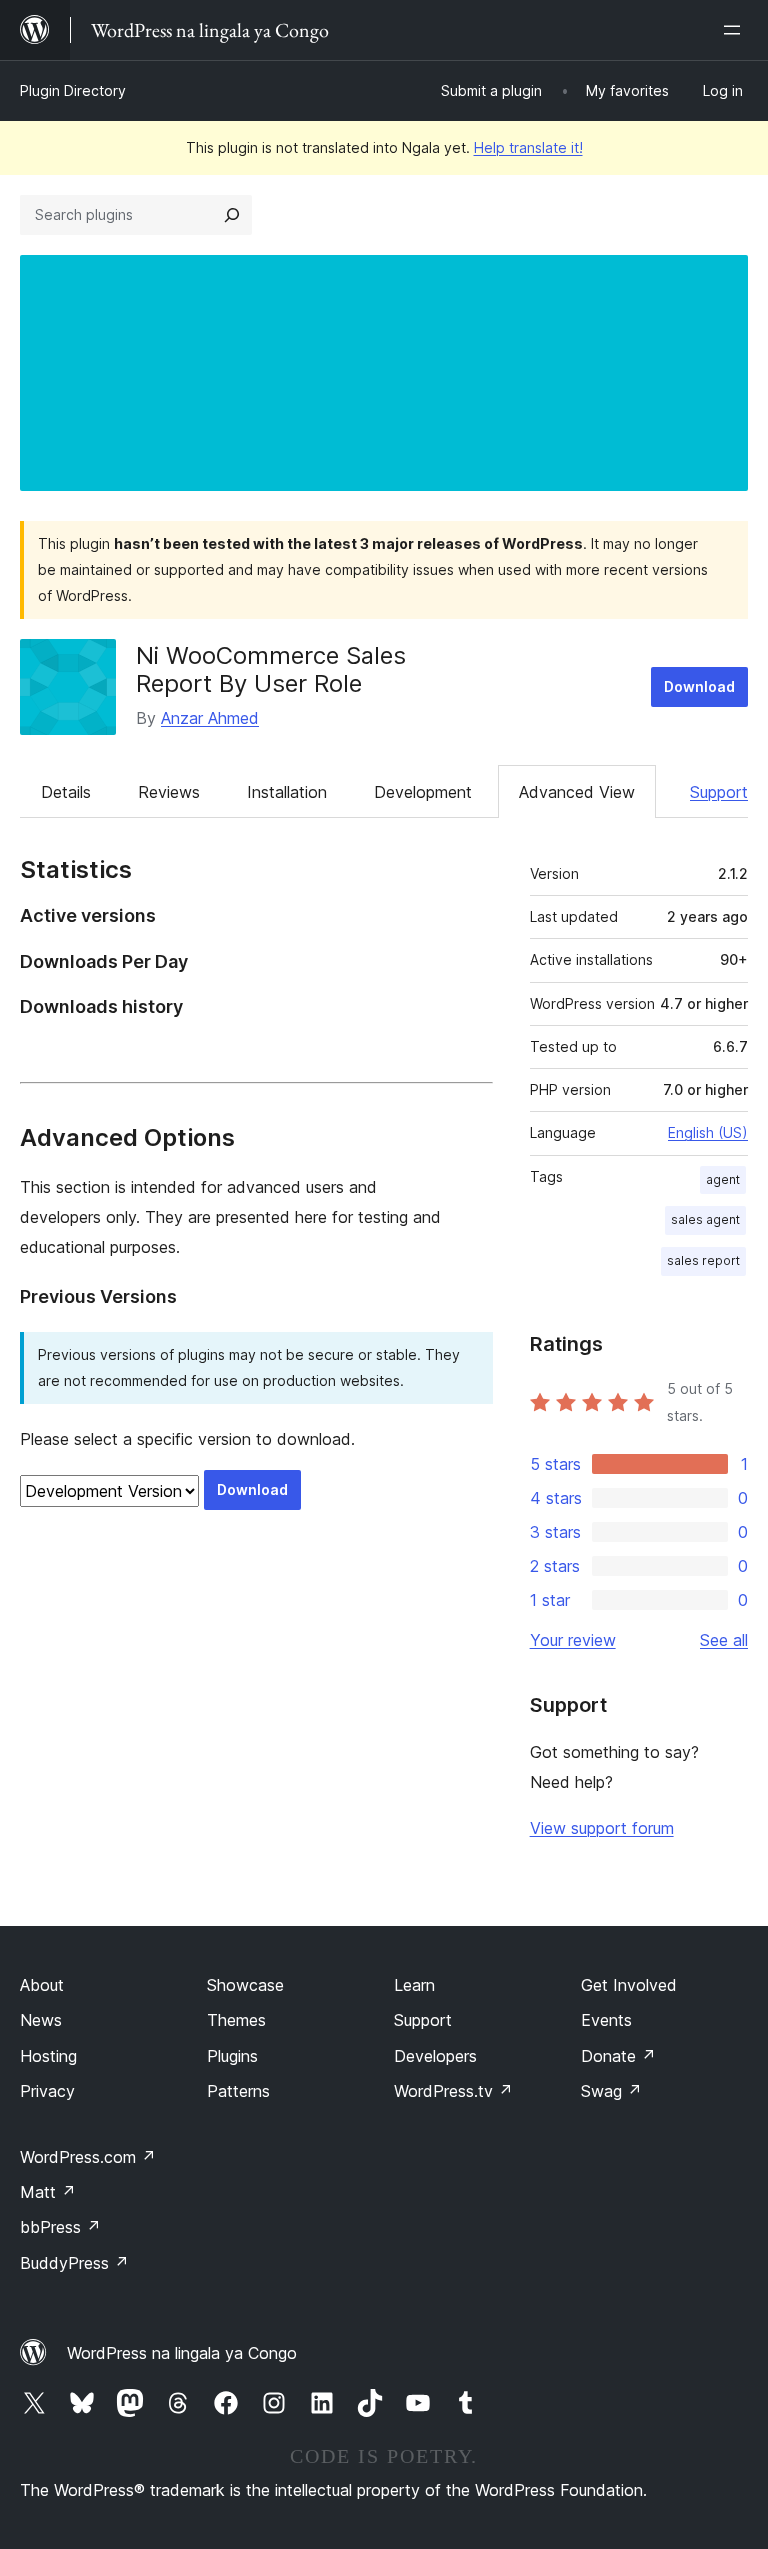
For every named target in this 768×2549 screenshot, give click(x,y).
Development (423, 792)
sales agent (705, 1219)
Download (699, 686)
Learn (414, 1985)
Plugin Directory (73, 90)
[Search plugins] (232, 215)
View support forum (602, 1828)
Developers (435, 2056)
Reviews (169, 792)
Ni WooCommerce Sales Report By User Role (271, 670)
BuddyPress (74, 2263)
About (42, 1985)
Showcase (245, 1985)
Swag (611, 2091)
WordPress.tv (453, 2091)
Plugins (232, 2056)
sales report (703, 1260)
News (41, 2020)
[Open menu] (736, 30)
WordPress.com (88, 2157)
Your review (573, 1640)
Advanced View (577, 792)
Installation (287, 792)
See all (724, 1640)
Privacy (47, 2091)
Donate (618, 2056)
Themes (236, 2020)
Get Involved (629, 1985)
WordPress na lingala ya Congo (182, 2353)
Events (606, 2020)
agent (723, 1179)
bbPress (60, 2227)
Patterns (238, 2091)
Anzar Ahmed (210, 718)
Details (66, 792)
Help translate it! (528, 147)
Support (719, 792)
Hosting (48, 2056)
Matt (48, 2192)
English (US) (708, 1132)
